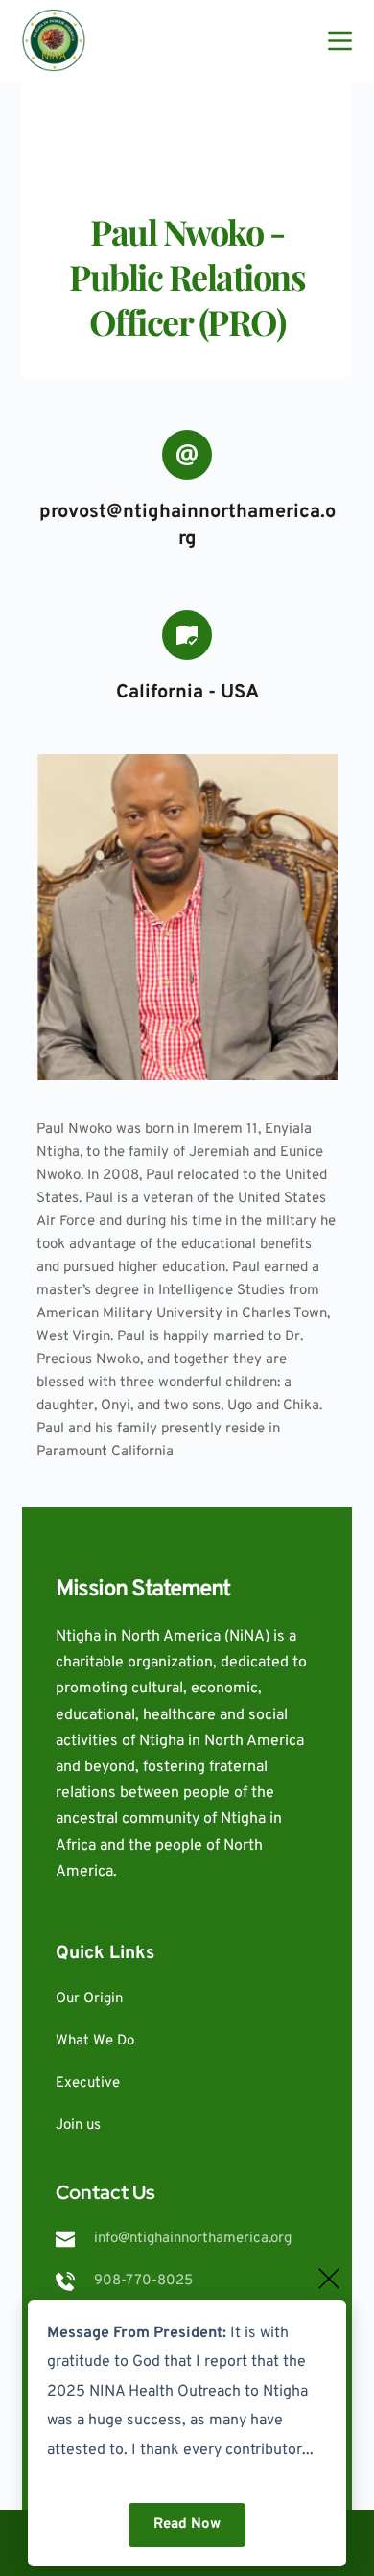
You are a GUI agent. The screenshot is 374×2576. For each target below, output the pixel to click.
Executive (88, 2083)
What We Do (95, 2041)
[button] (329, 2279)
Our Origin (89, 1999)
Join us (78, 2126)
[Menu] (340, 41)
